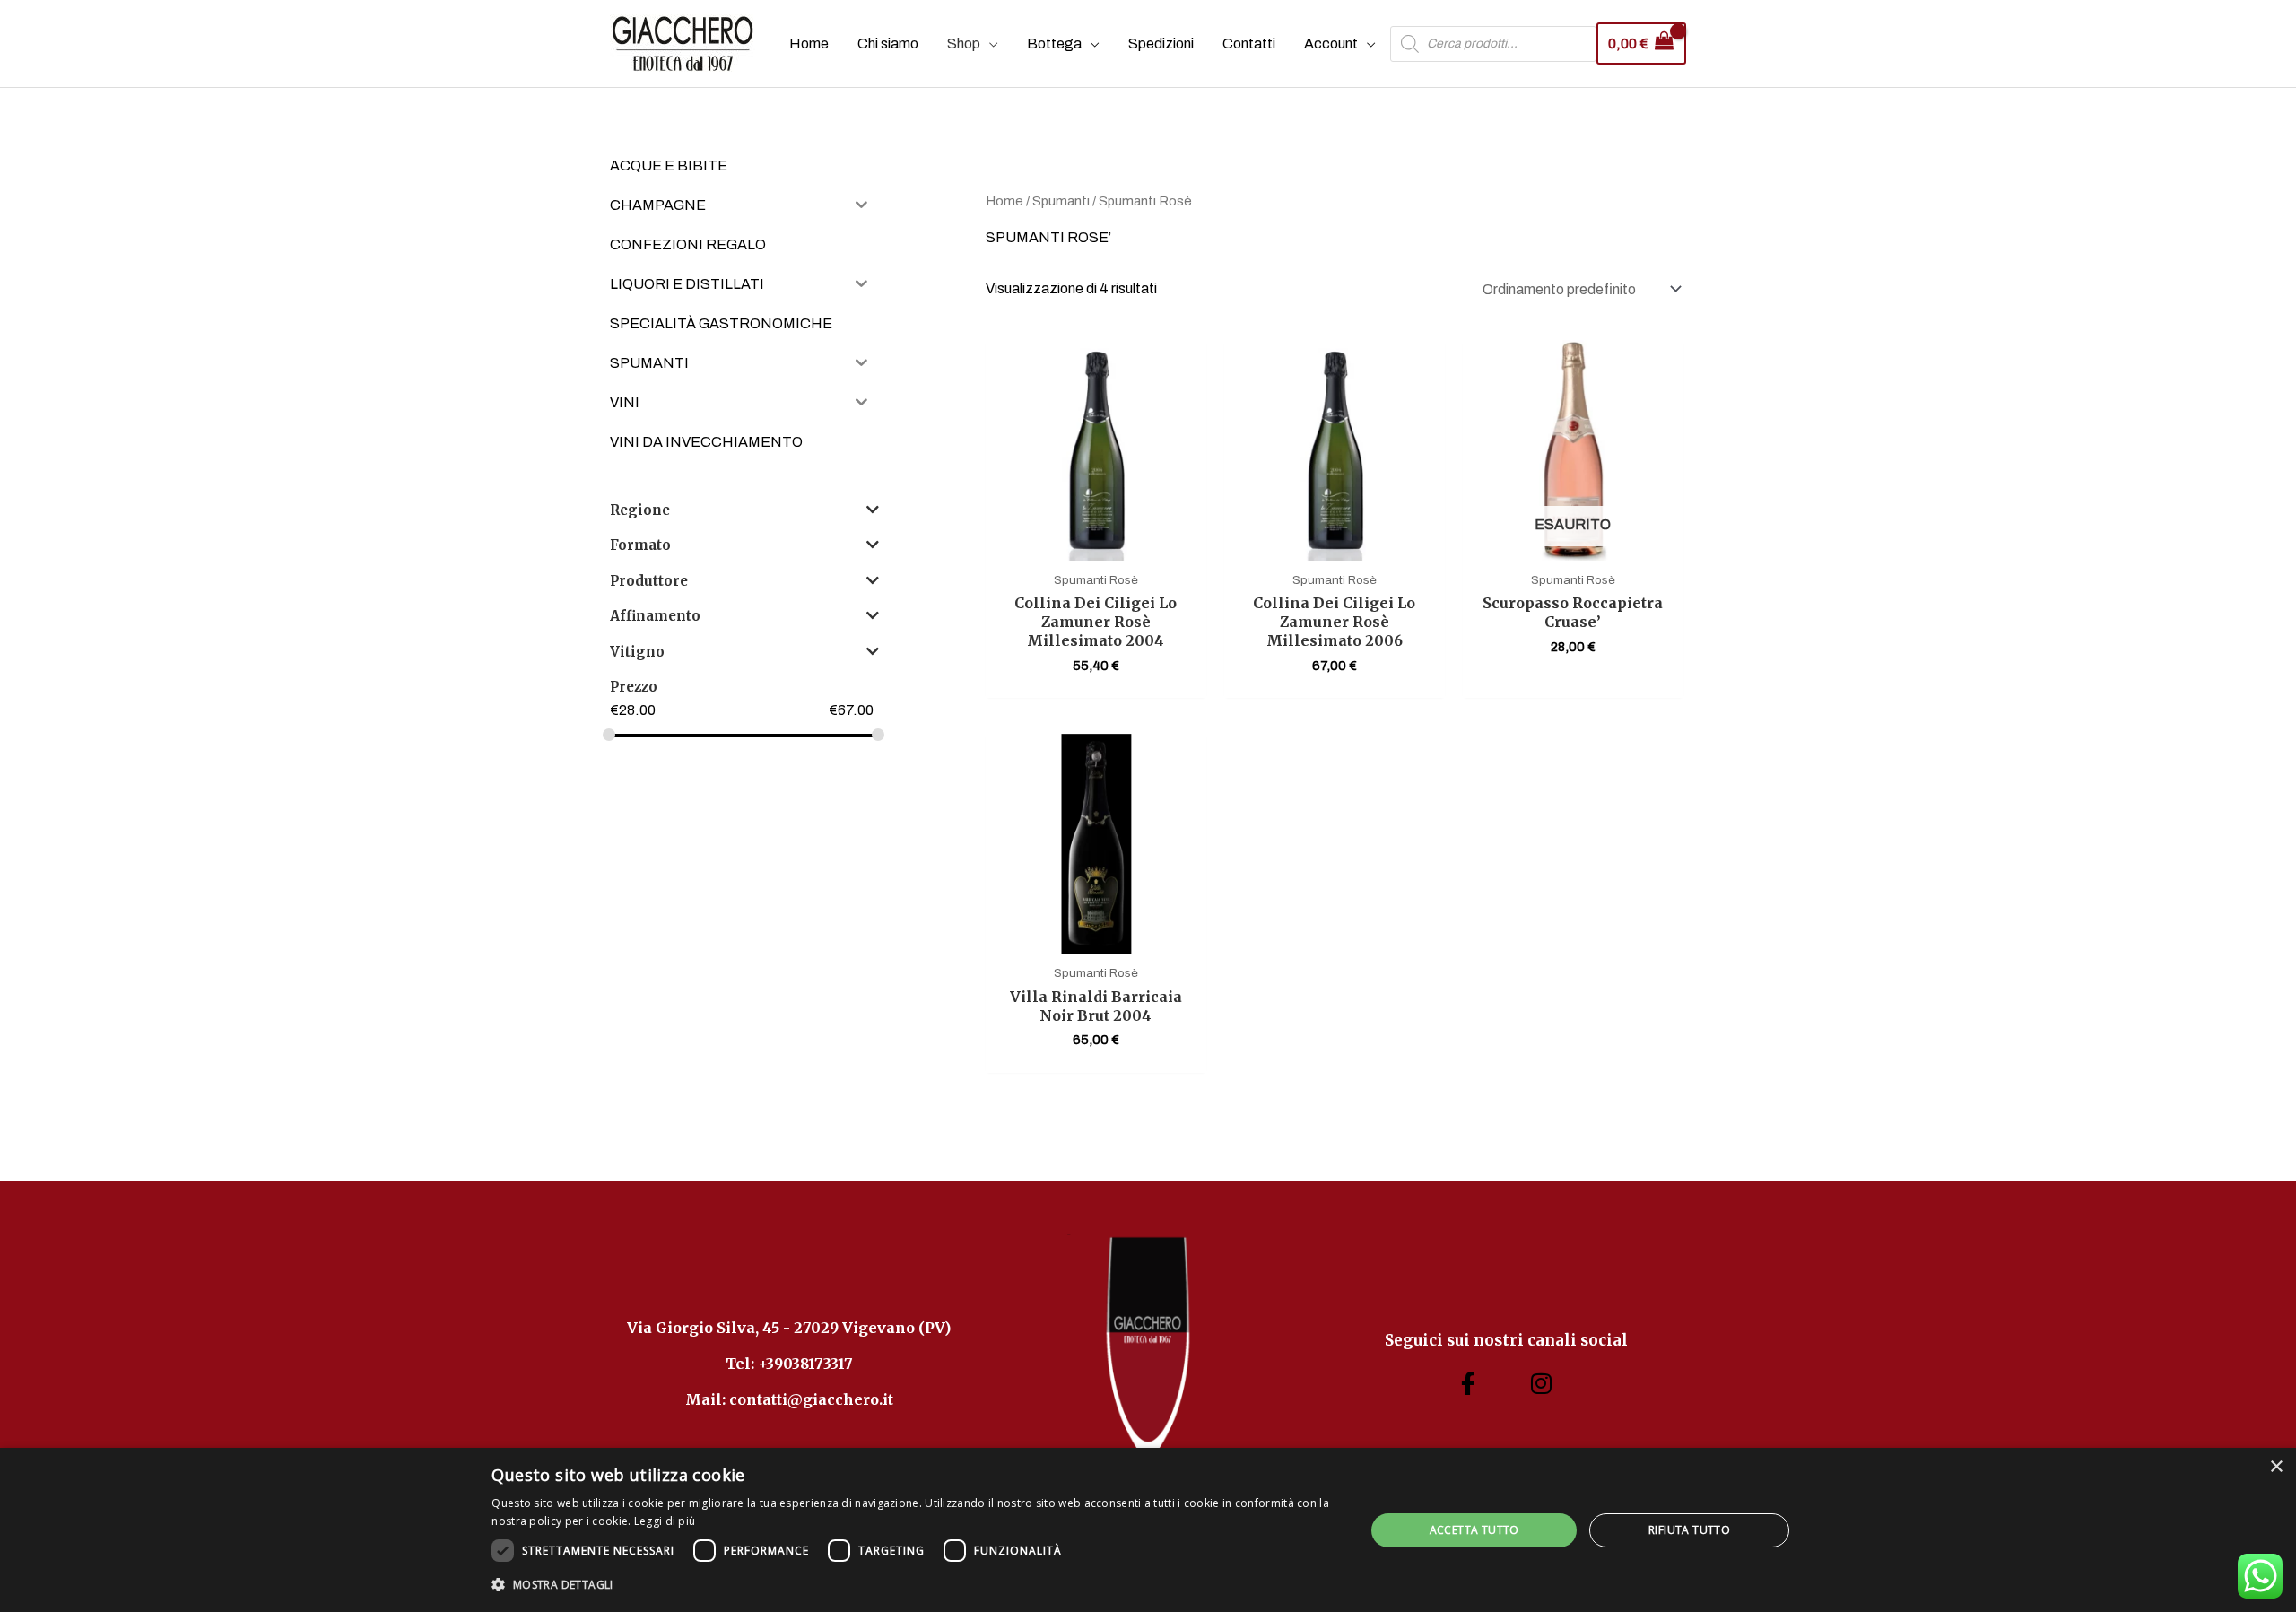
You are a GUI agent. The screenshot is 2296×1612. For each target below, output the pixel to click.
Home (809, 44)
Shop (964, 44)
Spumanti (1061, 201)
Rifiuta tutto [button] (1689, 1530)
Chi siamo (888, 44)
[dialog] (1148, 1530)
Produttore (649, 581)
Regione (640, 510)
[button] (915, 1585)
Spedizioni (1161, 44)
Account (1331, 44)
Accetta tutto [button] (1474, 1530)
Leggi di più (665, 1521)
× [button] (2276, 1467)
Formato (640, 545)
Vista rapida (1096, 543)
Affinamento (655, 616)
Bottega (1054, 44)
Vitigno (637, 652)
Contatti (1249, 44)
